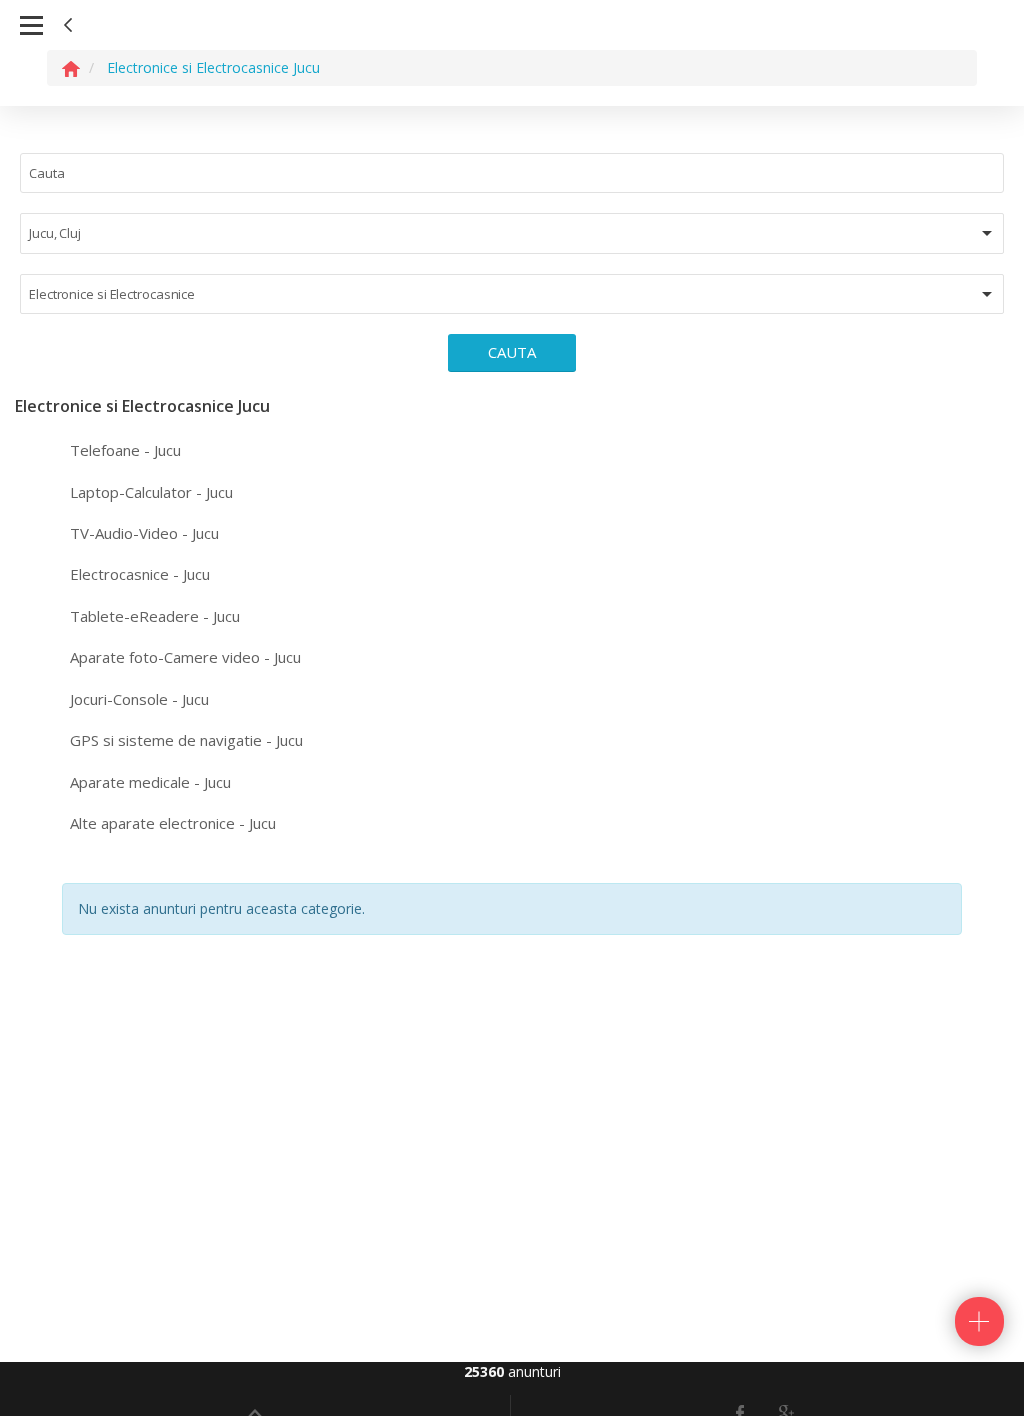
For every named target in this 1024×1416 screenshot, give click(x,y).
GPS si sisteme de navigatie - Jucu (186, 740)
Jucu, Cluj (55, 233)
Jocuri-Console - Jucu (139, 699)
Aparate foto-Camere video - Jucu (185, 657)
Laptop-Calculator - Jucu (151, 492)
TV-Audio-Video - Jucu (144, 533)
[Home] (71, 67)
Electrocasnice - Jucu (140, 574)
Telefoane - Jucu (125, 450)
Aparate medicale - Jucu (150, 782)
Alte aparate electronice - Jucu (173, 823)
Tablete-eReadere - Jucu (155, 616)
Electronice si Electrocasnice (112, 294)
